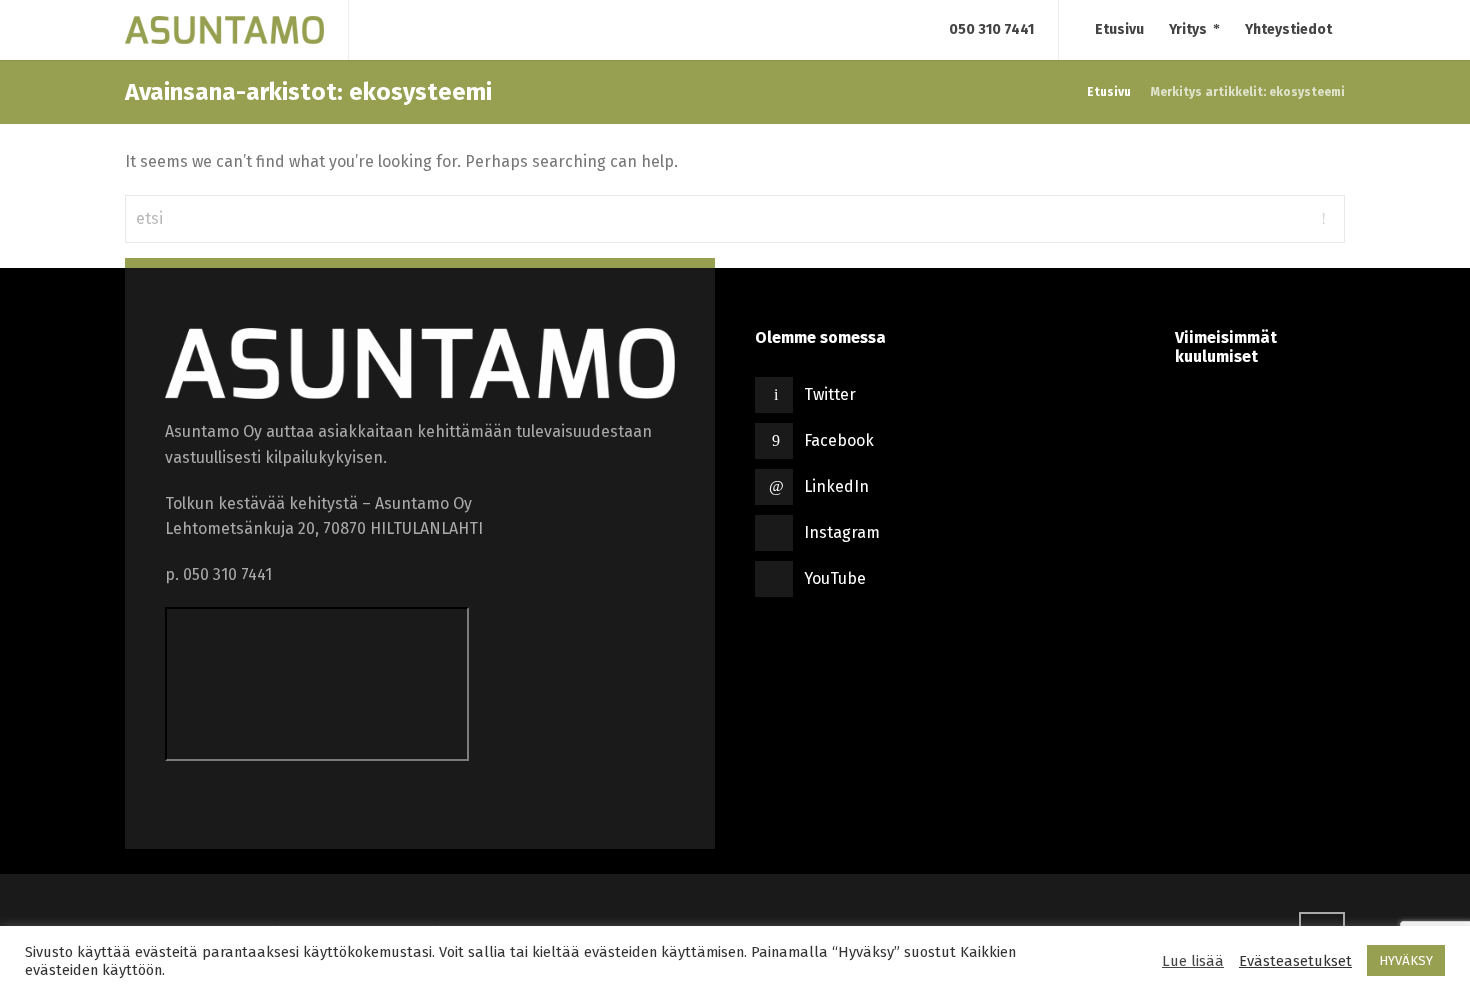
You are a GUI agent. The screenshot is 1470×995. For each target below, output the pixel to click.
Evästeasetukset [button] (1295, 961)
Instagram (842, 532)
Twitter (830, 394)
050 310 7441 (991, 29)
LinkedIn (836, 486)
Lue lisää (1193, 961)
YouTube (835, 578)
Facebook (839, 440)
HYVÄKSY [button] (1406, 960)
